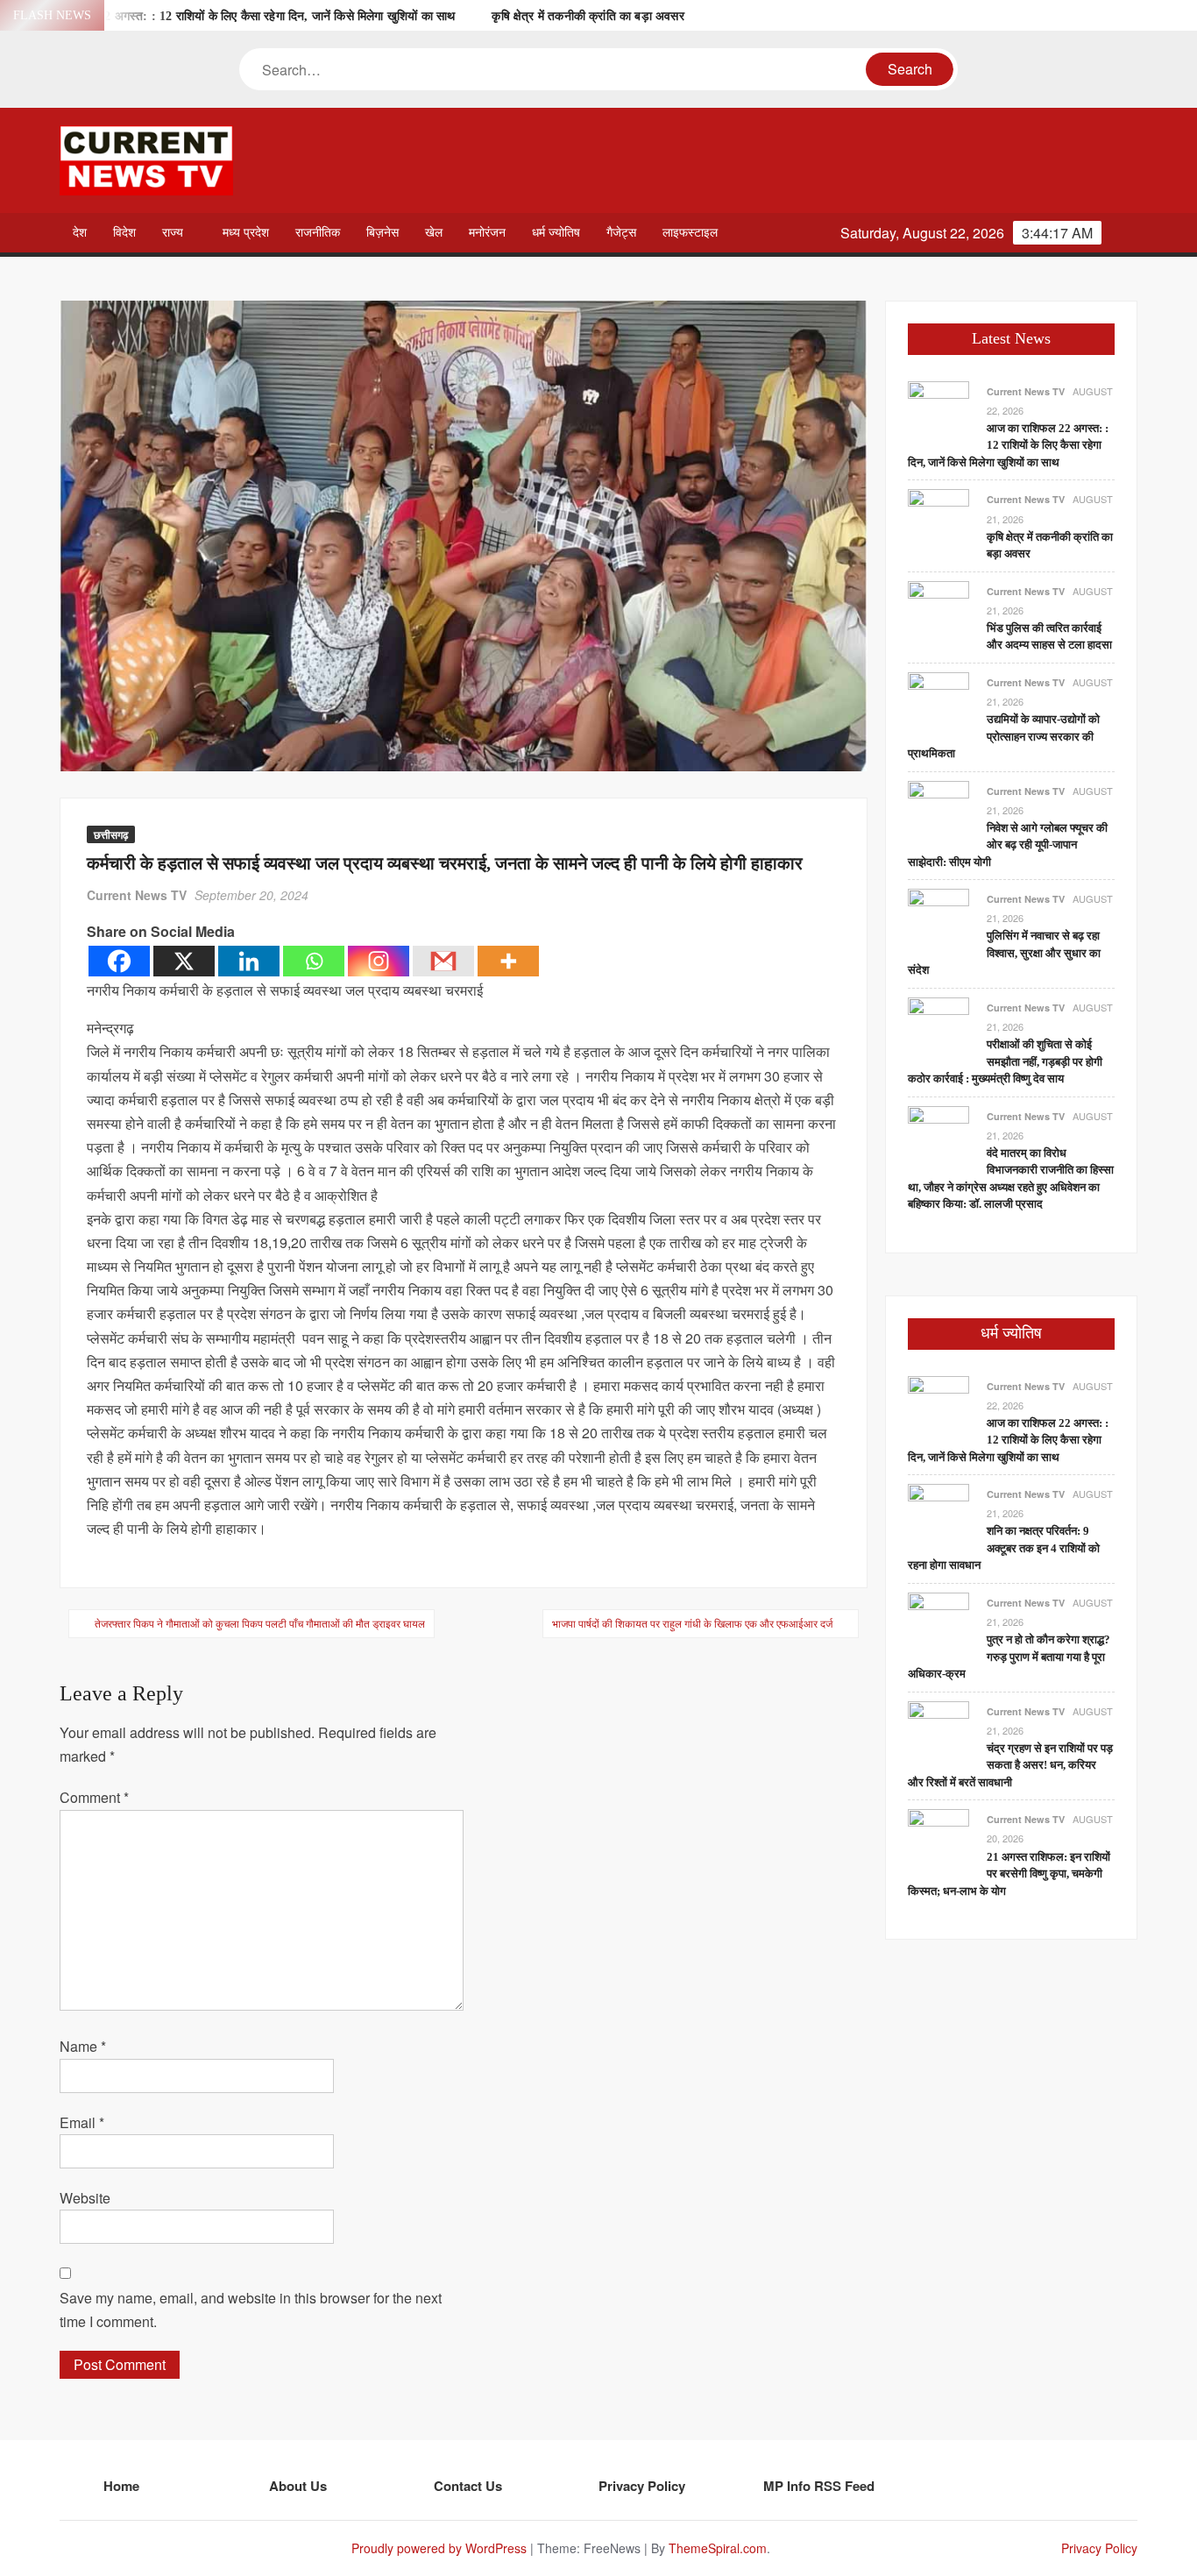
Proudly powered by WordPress (439, 2548)
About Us (298, 2486)
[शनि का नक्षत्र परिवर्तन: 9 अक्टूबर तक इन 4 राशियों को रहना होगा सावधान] (938, 1512)
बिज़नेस (382, 233)
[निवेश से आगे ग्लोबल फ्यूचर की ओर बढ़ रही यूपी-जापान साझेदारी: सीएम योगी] (938, 809)
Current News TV (137, 895)
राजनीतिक (318, 233)
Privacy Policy (642, 2486)
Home (121, 2486)
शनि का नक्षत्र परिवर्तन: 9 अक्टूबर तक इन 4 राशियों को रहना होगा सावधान (1004, 1548)
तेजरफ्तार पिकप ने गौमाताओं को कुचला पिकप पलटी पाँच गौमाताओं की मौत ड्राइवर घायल (260, 1623)
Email (82, 2122)
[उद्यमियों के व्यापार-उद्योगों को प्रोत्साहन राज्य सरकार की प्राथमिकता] (938, 701)
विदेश (124, 233)
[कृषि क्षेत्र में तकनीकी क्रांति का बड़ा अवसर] (938, 518)
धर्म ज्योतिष (556, 233)
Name (83, 2046)
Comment (94, 1797)
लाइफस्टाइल (690, 233)
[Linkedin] (249, 961)
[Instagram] (379, 961)
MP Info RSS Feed (819, 2486)
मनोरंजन (487, 233)
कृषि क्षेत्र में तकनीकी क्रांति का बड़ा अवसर (588, 16)
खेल (434, 233)
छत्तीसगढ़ (111, 834)
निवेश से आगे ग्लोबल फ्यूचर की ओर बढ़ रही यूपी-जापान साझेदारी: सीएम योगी (1008, 845)
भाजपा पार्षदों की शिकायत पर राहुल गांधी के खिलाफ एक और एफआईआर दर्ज (692, 1623)
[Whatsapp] (314, 961)
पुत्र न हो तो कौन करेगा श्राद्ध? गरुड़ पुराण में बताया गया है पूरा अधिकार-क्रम (1009, 1657)
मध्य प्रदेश (246, 233)
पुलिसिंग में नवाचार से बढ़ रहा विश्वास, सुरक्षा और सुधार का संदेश (1004, 953)
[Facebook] (119, 961)
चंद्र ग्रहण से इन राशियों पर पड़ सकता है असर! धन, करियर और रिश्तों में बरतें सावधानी (1010, 1765)
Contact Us (468, 2486)
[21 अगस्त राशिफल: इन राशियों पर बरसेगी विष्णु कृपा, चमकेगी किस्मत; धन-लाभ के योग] (938, 1838)
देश (80, 233)
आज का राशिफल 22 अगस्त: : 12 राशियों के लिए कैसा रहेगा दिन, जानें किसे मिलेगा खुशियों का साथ (237, 16)
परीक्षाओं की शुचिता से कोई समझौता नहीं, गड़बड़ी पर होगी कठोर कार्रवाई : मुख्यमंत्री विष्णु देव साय (1005, 1061)
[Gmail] (443, 961)
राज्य (173, 233)
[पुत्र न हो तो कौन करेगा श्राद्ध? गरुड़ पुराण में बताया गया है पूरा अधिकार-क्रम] (938, 1621)
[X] (184, 961)
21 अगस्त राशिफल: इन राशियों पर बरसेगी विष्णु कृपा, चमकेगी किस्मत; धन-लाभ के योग (1009, 1874)
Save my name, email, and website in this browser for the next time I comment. (251, 2310)
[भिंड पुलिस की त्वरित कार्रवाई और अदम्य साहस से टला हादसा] (938, 610)
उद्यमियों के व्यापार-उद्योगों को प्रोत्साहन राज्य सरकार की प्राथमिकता (1004, 736)
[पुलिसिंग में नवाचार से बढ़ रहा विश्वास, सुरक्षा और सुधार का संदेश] (938, 917)
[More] (508, 961)
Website (85, 2198)
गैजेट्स (621, 233)
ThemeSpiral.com (718, 2548)
